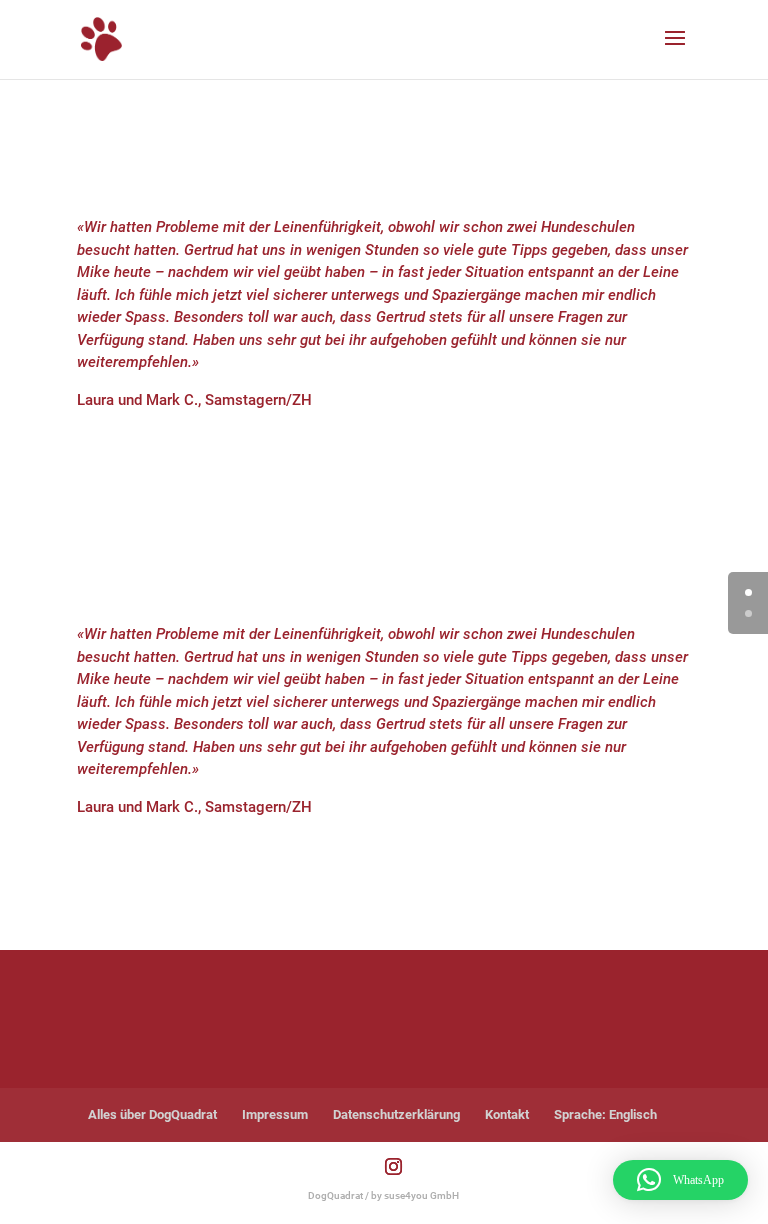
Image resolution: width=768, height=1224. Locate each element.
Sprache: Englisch (605, 1114)
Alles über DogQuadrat (152, 1114)
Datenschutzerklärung (396, 1114)
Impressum (275, 1114)
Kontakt (507, 1114)
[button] (680, 1180)
